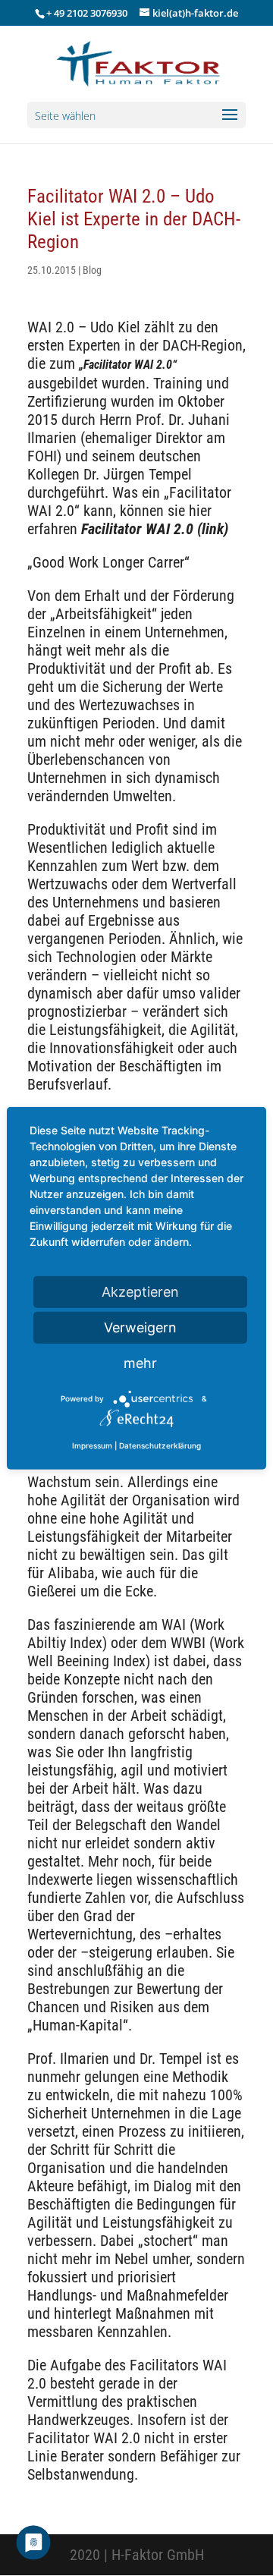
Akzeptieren (140, 1291)
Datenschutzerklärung (160, 1445)
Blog (92, 270)
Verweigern (140, 1327)
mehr (140, 1362)
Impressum (92, 1445)
